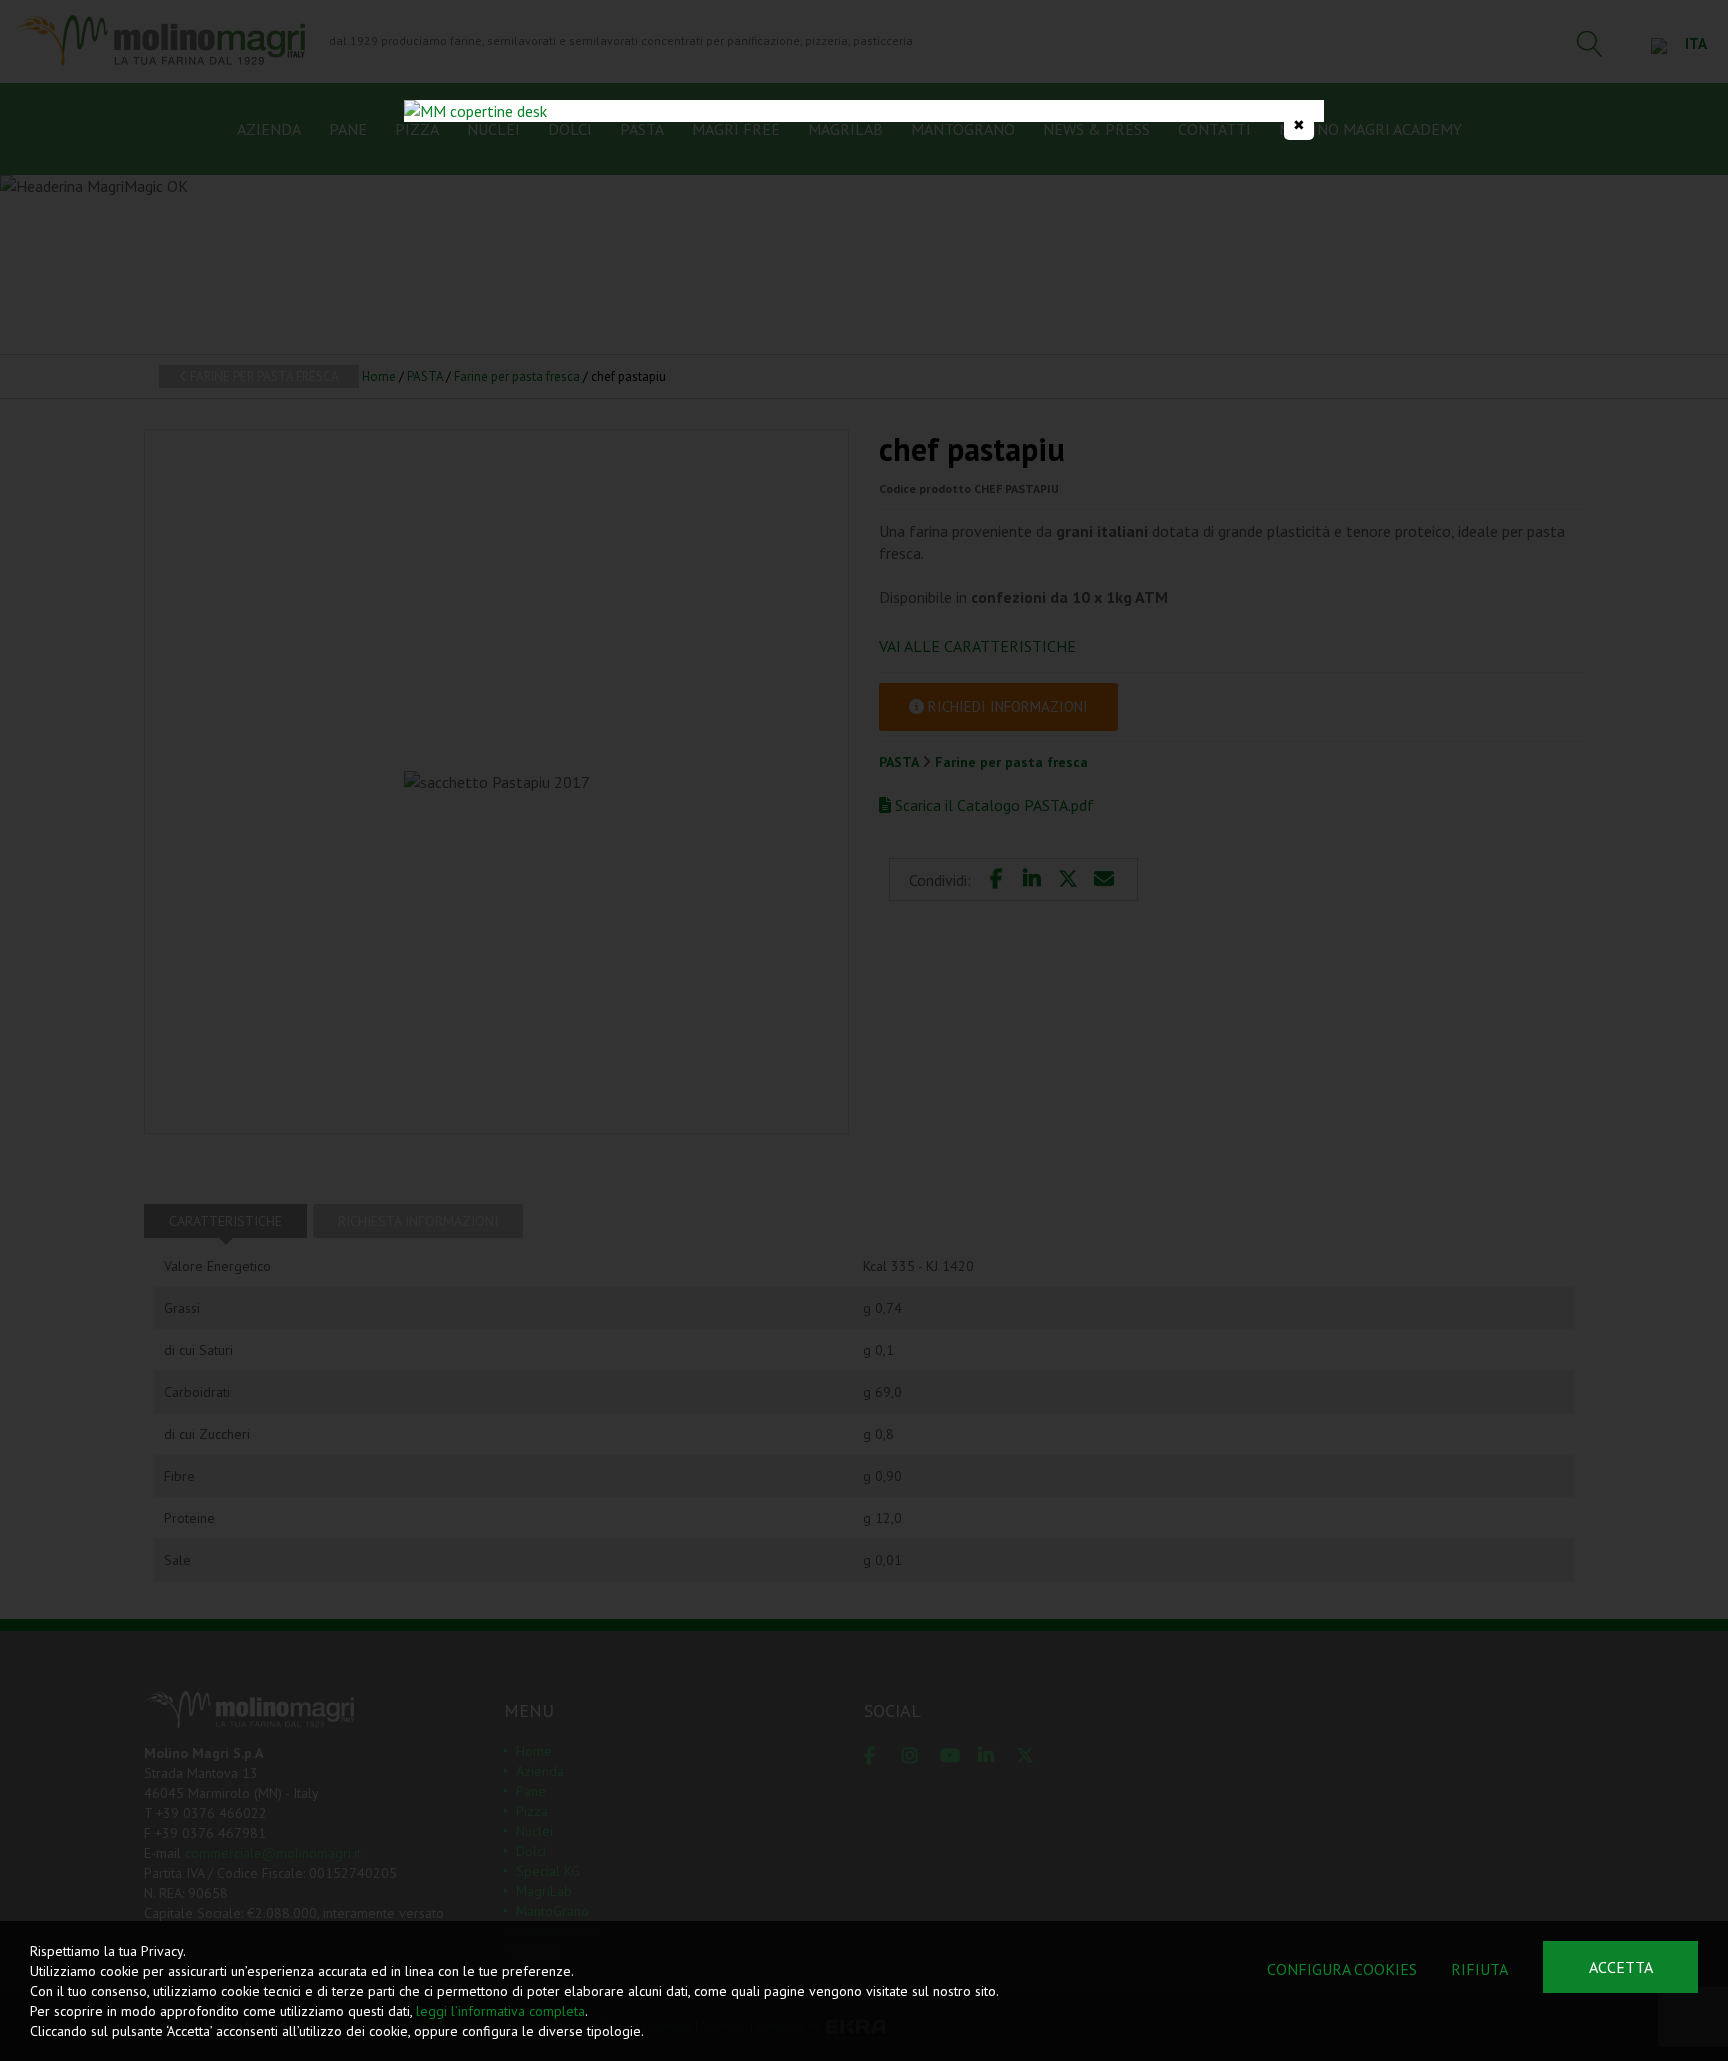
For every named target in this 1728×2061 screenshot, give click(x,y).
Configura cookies (1342, 1969)
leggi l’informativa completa (500, 2011)
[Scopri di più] (864, 111)
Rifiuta (1479, 1969)
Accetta (1621, 1967)
